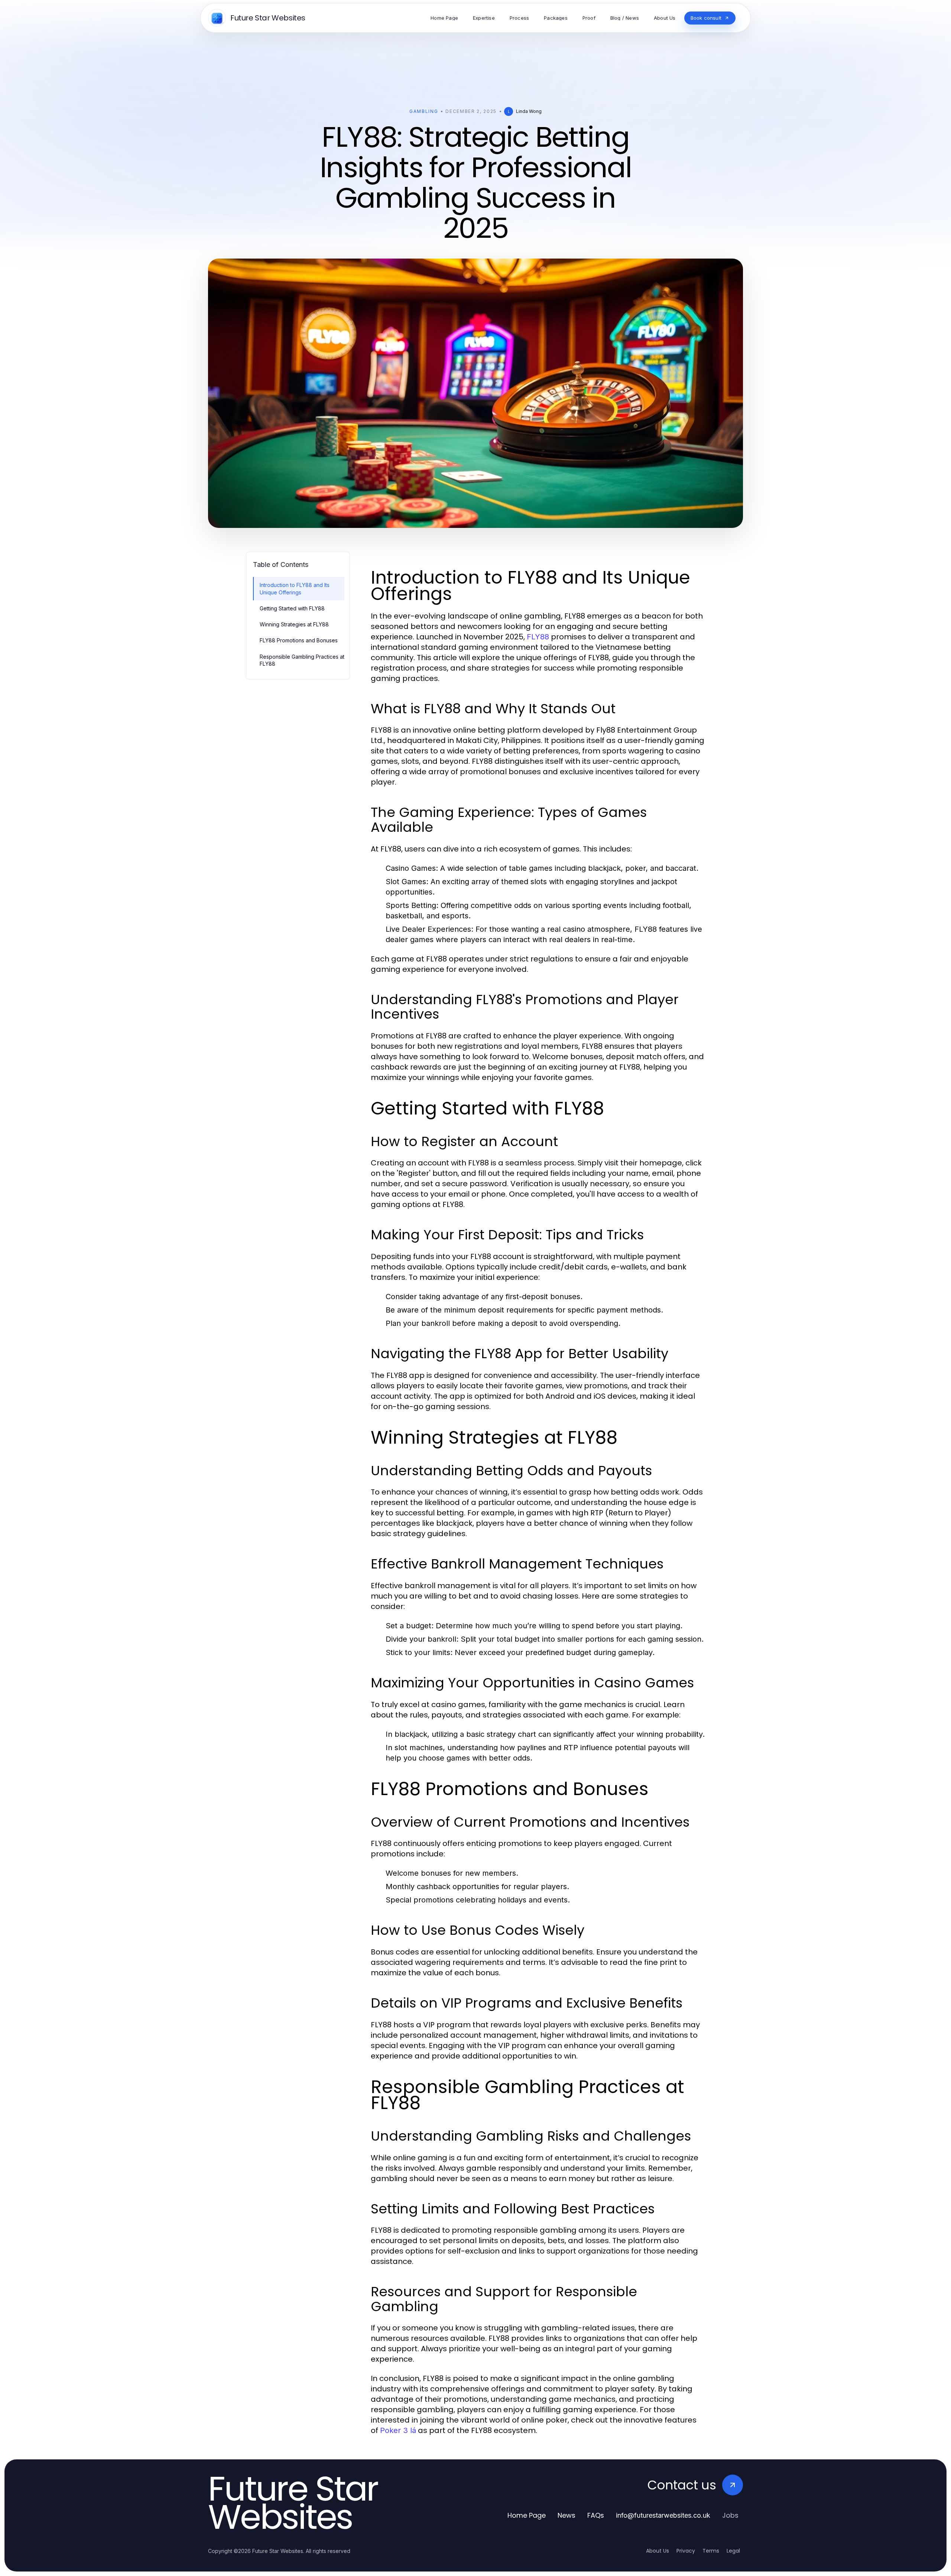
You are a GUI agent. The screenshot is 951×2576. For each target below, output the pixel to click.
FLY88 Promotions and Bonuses (299, 640)
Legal (733, 2551)
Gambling (424, 111)
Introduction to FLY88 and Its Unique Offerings (295, 588)
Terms (711, 2551)
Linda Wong (529, 111)
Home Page (527, 2515)
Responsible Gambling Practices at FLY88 (302, 660)
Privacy (686, 2551)
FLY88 (538, 637)
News (567, 2515)
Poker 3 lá (398, 2430)
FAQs (596, 2515)
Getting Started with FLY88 (292, 608)
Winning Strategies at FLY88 (294, 624)
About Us (658, 2551)
